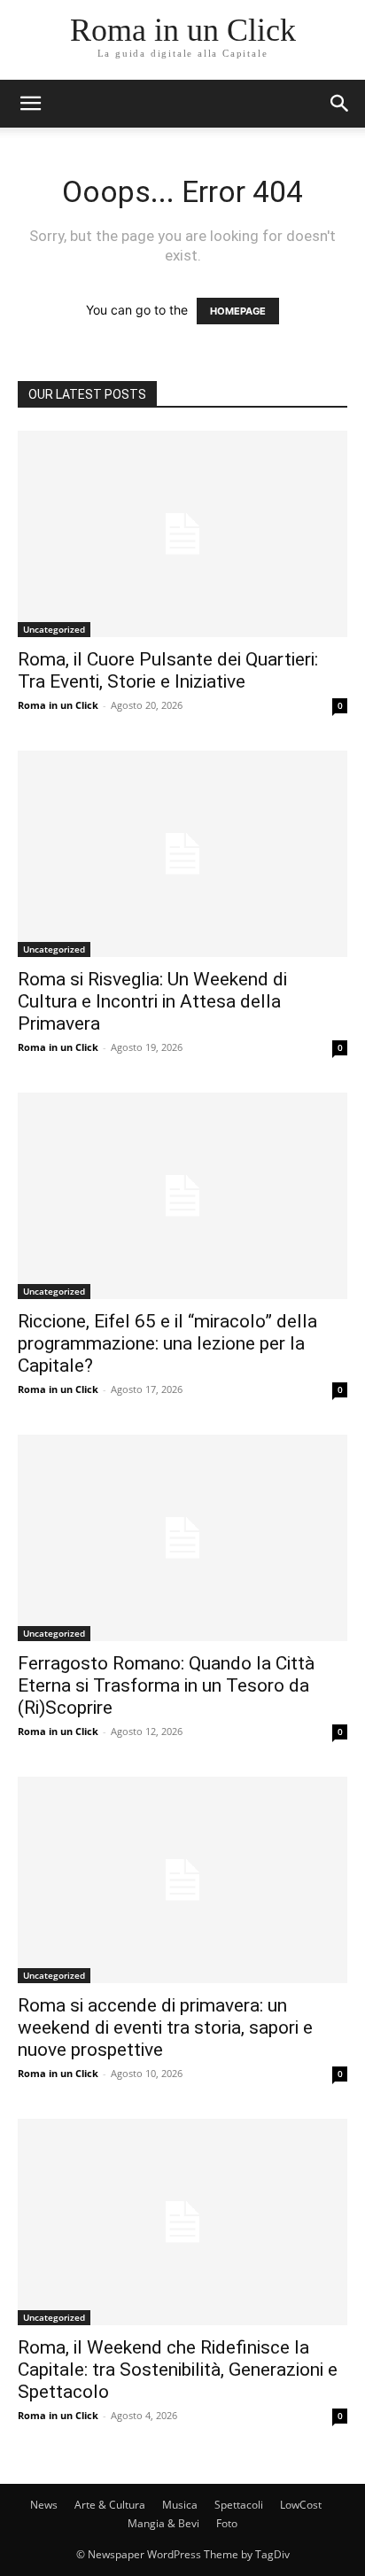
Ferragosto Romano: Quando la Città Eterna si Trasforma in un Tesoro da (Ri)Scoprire (166, 1685)
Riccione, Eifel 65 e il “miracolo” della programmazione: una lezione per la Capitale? (167, 1343)
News (44, 2505)
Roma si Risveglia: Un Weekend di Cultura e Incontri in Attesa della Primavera (152, 1001)
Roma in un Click (58, 705)
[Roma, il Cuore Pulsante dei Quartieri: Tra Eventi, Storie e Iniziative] (182, 534)
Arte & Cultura (110, 2505)
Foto (227, 2523)
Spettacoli (239, 2505)
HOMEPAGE (238, 311)
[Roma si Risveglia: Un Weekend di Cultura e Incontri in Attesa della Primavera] (182, 854)
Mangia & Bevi (163, 2523)
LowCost (301, 2505)
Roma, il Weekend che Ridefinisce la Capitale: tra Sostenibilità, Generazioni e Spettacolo (178, 2370)
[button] (30, 104)
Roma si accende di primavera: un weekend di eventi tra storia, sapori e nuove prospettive (165, 2027)
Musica (180, 2505)
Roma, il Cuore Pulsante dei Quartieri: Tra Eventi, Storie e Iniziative (168, 670)
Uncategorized (54, 629)
